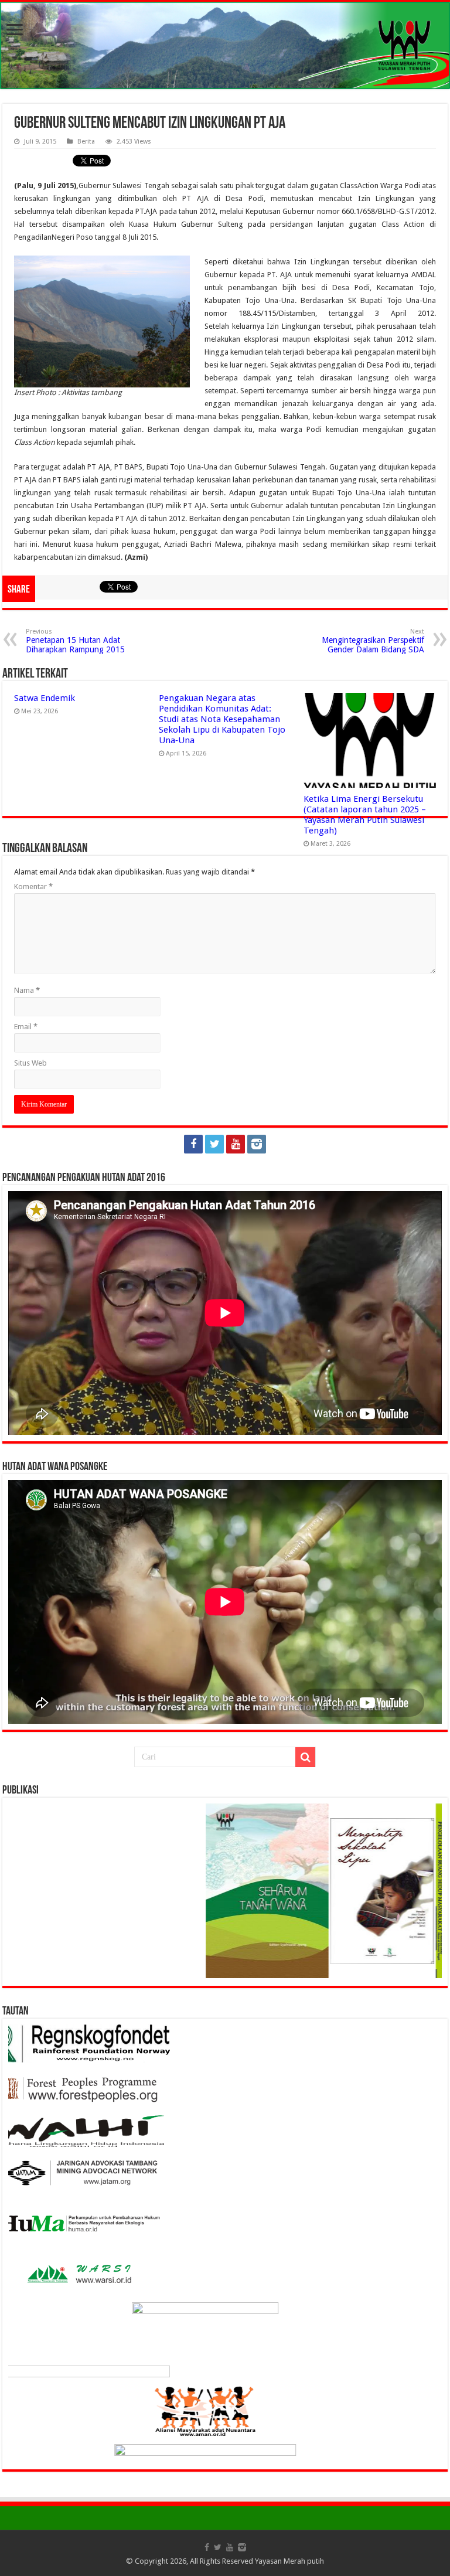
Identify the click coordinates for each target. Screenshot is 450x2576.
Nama (27, 990)
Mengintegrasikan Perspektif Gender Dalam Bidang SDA (373, 641)
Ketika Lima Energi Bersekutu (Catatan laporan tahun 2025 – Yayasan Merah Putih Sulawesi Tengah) (365, 815)
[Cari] (305, 1757)
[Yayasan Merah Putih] (225, 45)
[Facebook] (193, 1144)
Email (26, 1027)
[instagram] (257, 1144)
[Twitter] (214, 1144)
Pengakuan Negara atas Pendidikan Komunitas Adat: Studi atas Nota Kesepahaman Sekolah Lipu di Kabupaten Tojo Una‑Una (222, 719)
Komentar (33, 887)
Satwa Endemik (45, 698)
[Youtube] (236, 1144)
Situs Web (30, 1063)
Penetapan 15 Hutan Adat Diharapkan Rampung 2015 (75, 641)
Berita (86, 142)
